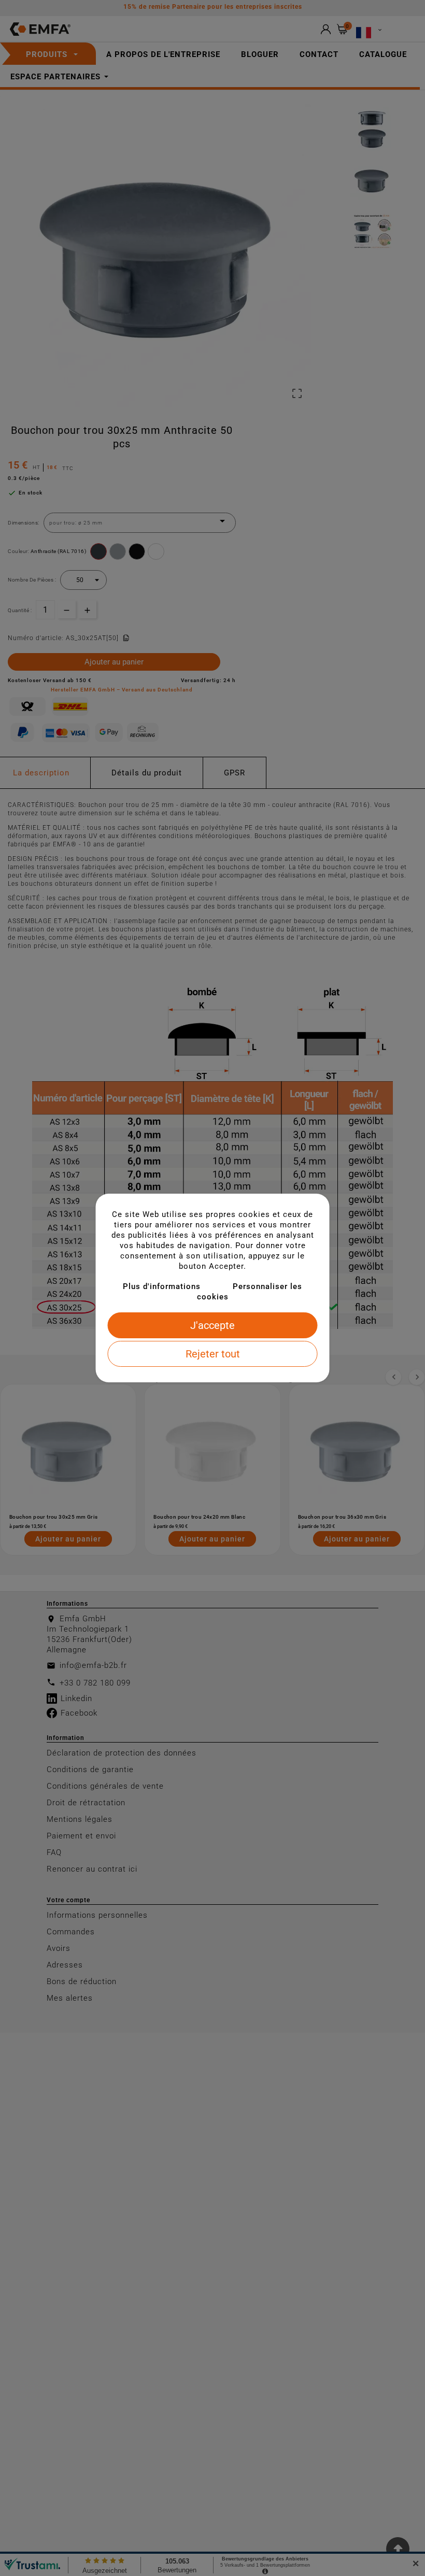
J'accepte (212, 1325)
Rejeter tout (213, 1354)
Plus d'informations (162, 1286)
